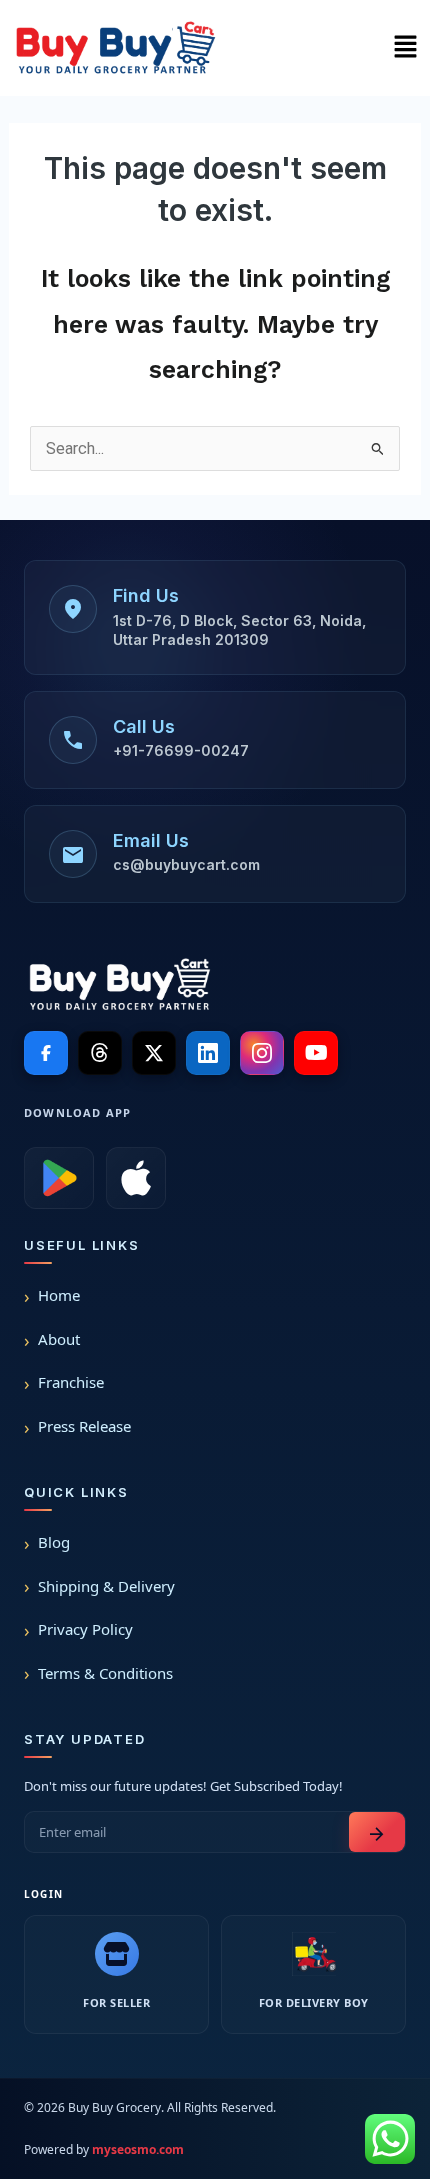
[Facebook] (46, 1053)
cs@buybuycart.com (186, 864)
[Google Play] (59, 1178)
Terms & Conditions (105, 1673)
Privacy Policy (85, 1629)
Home (59, 1295)
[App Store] (136, 1178)
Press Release (84, 1426)
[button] (405, 48)
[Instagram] (262, 1053)
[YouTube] (316, 1053)
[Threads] (100, 1053)
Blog (54, 1542)
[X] (154, 1053)
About (59, 1339)
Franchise (71, 1382)
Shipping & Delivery (106, 1586)
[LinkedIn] (208, 1053)
